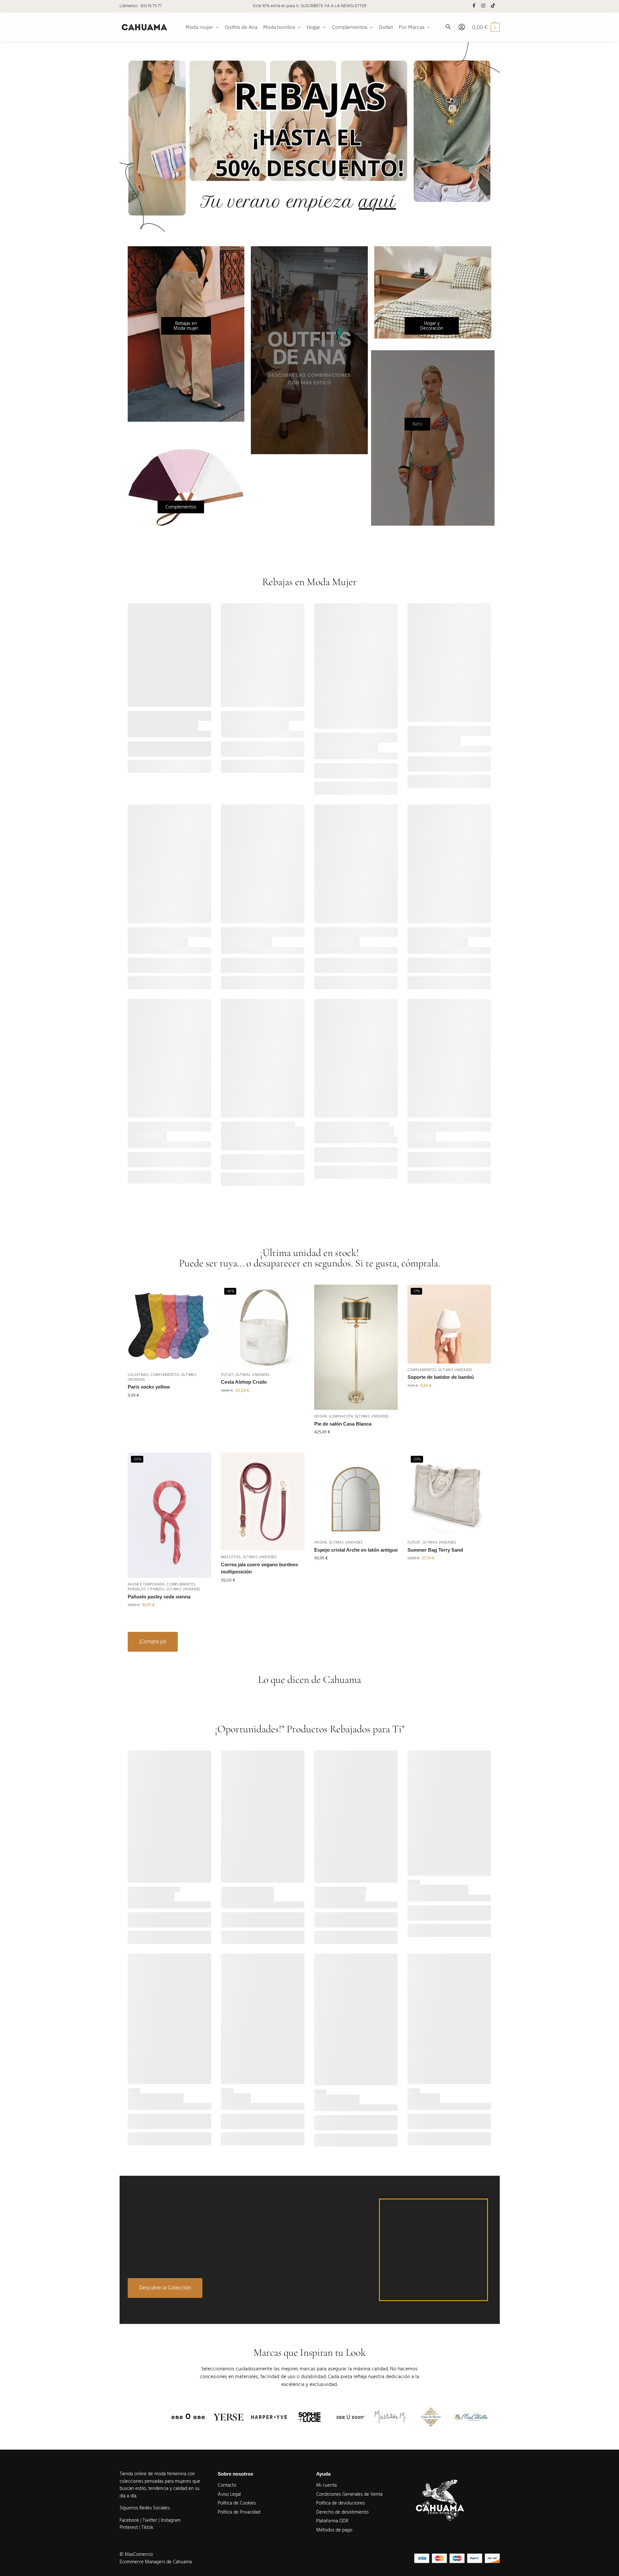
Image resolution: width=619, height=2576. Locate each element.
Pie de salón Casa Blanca (343, 1424)
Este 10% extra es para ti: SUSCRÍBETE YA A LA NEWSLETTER (310, 6)
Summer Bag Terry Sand (435, 1550)
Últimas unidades (253, 1375)
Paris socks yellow (149, 1387)
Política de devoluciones (341, 2503)
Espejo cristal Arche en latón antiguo (356, 1550)
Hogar (321, 1416)
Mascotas (231, 1557)
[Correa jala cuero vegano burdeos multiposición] (263, 1502)
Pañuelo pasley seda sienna (159, 1597)
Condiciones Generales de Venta (349, 2494)
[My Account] (462, 27)
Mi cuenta (326, 2485)
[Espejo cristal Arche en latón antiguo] (356, 1494)
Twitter (151, 2520)
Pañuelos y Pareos (146, 1589)
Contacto (227, 2485)
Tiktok (147, 2527)
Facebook (129, 2520)
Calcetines (138, 1375)
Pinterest (129, 2527)
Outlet (227, 1375)
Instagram (171, 2520)
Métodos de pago (334, 2530)
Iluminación (341, 1416)
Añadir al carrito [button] (169, 1409)
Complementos (165, 1375)
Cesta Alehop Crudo (244, 1382)
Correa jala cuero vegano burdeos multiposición (259, 1568)
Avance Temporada (146, 1584)
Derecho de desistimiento (342, 2512)
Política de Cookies (237, 2503)
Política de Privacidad (239, 2512)
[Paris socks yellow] (169, 1326)
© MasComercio (136, 2554)
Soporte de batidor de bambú (441, 1377)
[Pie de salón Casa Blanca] (356, 1347)
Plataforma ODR (332, 2521)
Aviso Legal (229, 2494)
